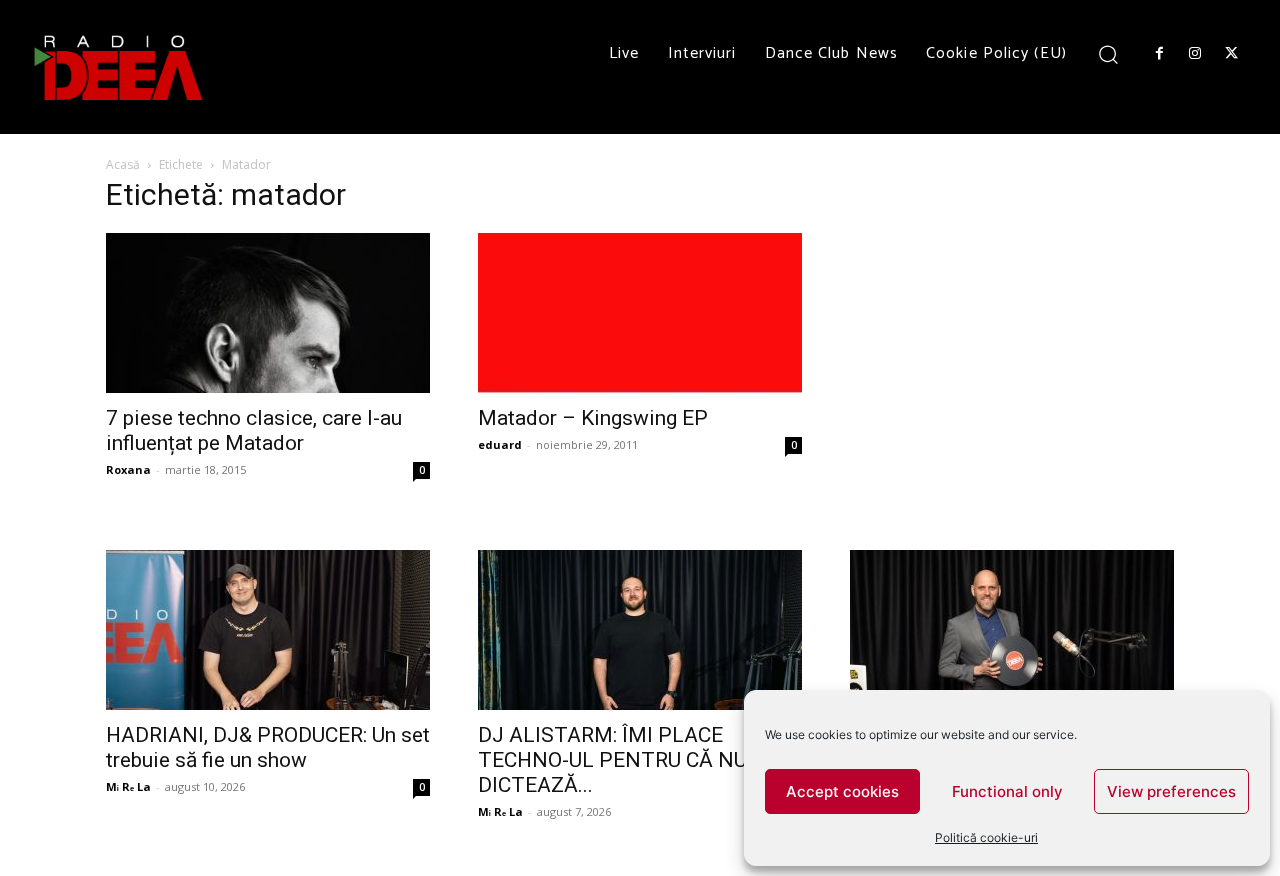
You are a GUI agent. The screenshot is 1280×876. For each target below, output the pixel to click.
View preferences (1171, 791)
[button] (1108, 53)
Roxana (128, 469)
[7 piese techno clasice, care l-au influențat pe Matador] (268, 313)
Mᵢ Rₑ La (128, 786)
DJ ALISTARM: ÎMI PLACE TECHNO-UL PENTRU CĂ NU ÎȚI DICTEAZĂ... (627, 760)
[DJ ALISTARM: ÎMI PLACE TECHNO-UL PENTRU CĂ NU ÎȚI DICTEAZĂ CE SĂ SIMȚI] (640, 630)
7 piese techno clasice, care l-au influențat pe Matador (254, 430)
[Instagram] (1195, 54)
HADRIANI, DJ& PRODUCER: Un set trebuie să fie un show (268, 747)
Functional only (1007, 791)
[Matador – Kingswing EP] (640, 313)
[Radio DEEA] (120, 67)
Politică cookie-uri (986, 837)
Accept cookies (842, 791)
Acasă (123, 164)
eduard (500, 444)
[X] (1232, 54)
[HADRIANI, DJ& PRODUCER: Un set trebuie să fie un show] (268, 630)
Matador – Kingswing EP (593, 418)
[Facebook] (1159, 54)
